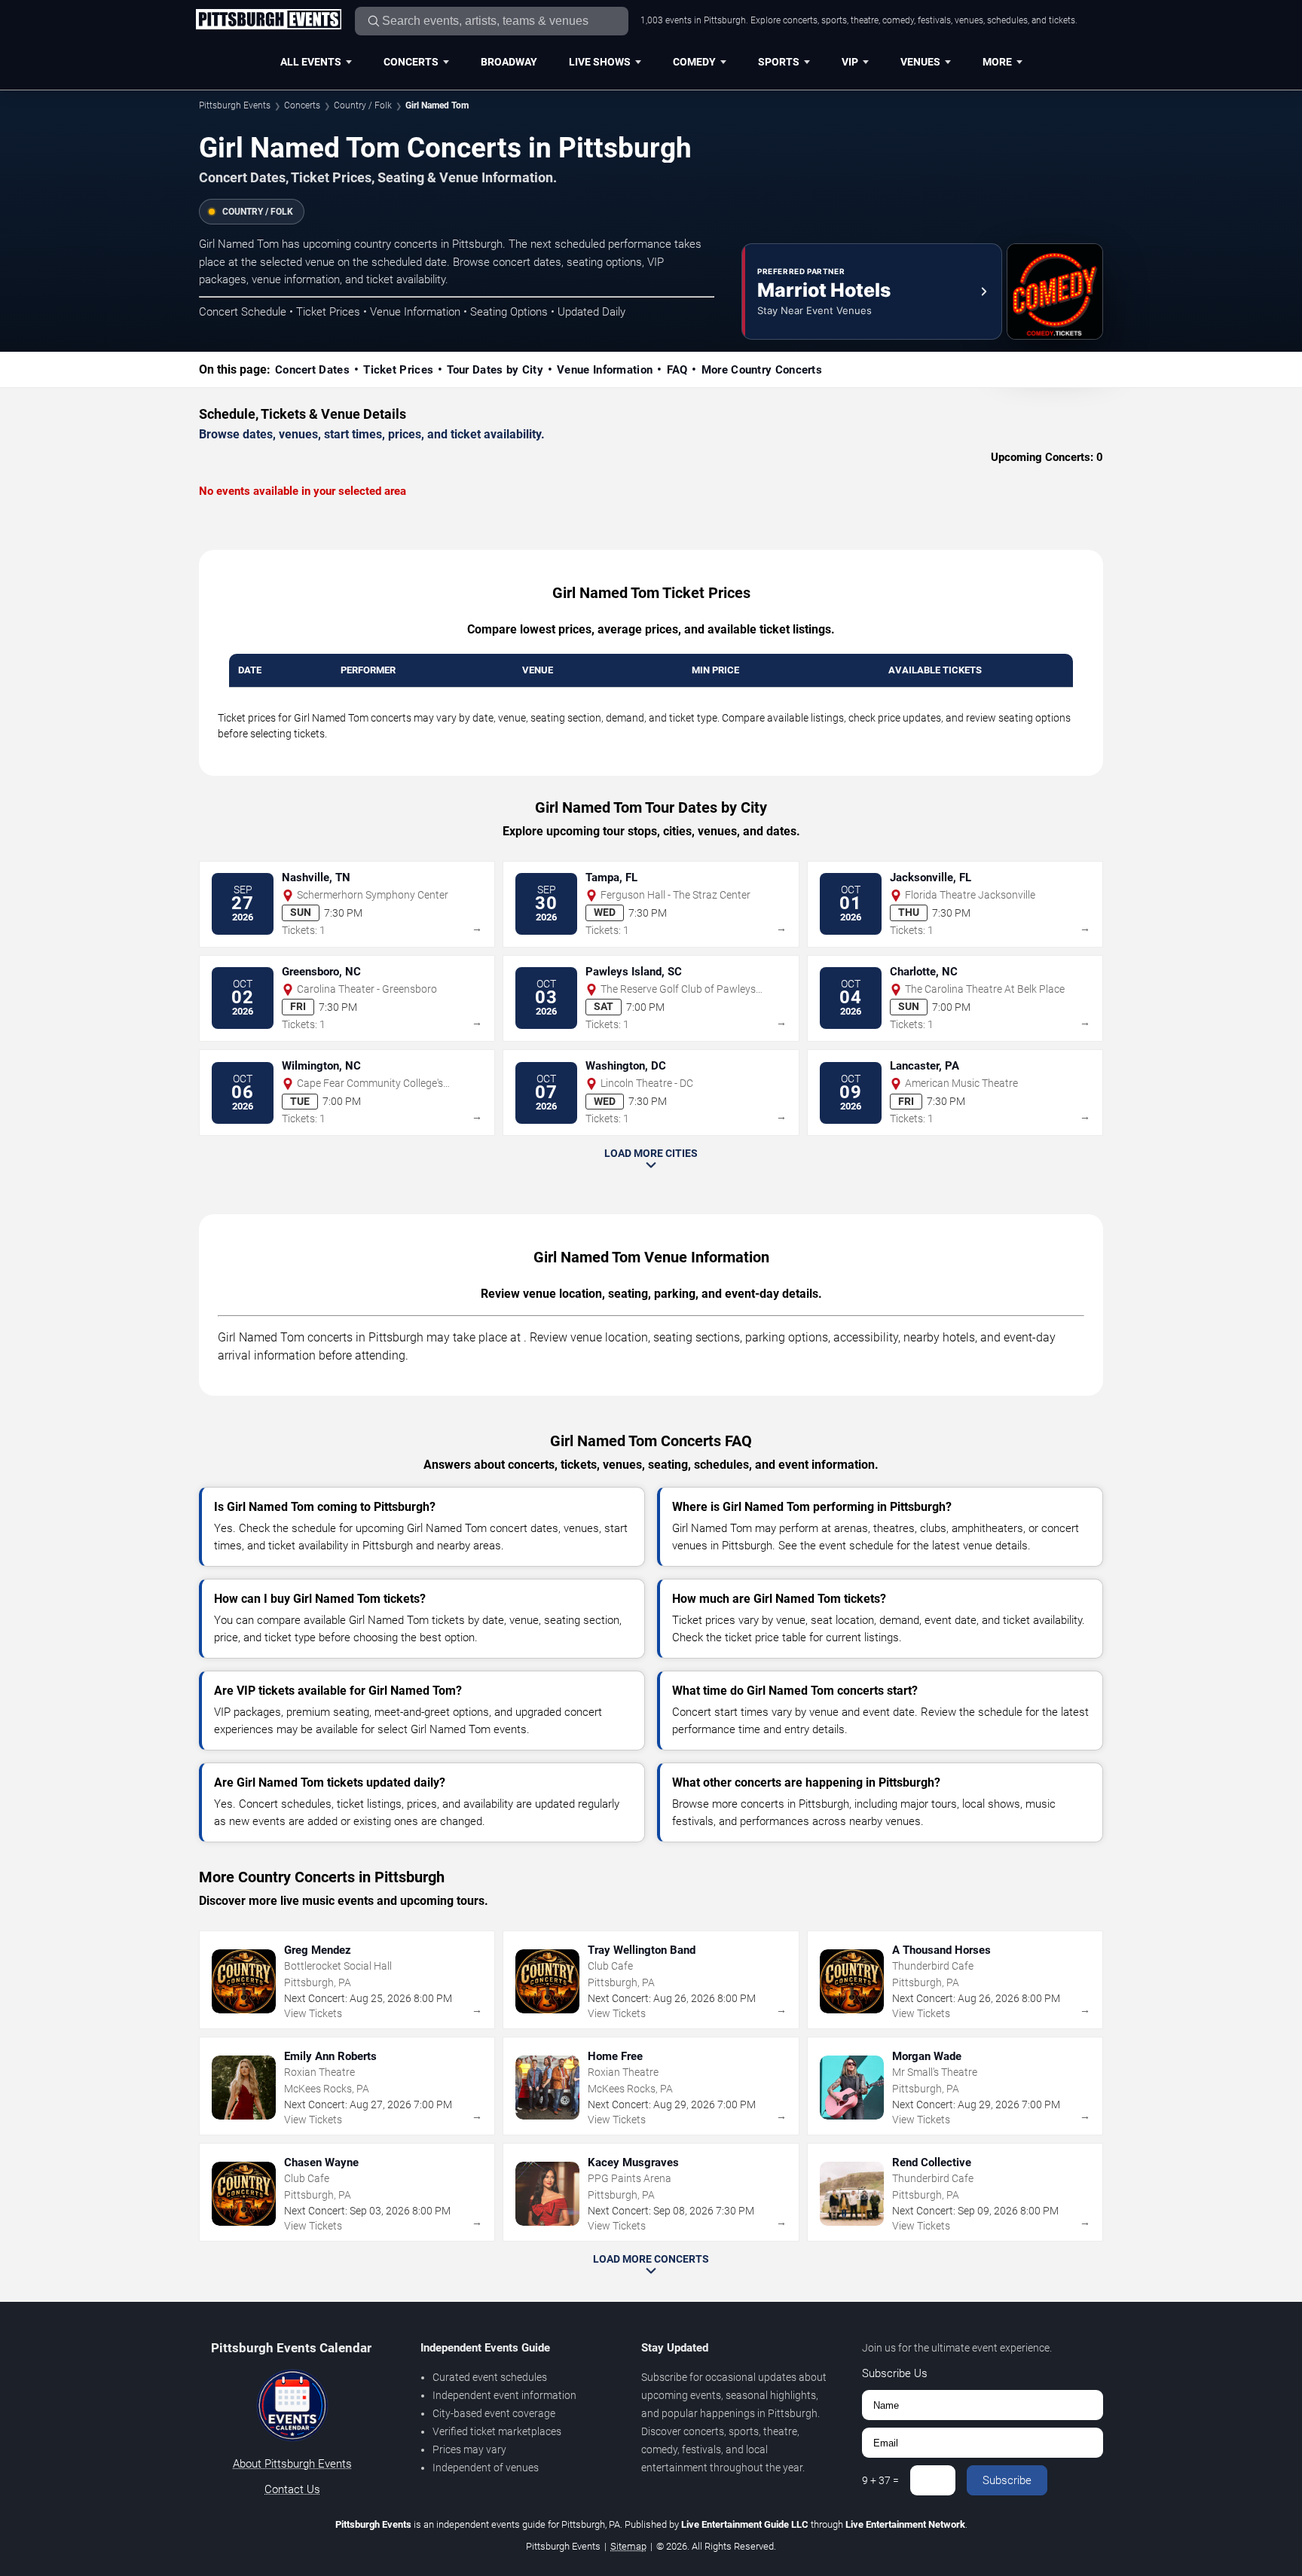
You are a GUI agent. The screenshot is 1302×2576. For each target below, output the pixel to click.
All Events (311, 62)
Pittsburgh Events (235, 105)
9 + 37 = (880, 2480)
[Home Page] (268, 20)
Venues (920, 62)
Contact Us (292, 2489)
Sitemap (628, 2546)
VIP (850, 62)
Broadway (509, 62)
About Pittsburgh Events (292, 2464)
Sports (779, 62)
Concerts (411, 62)
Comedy (694, 62)
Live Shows (600, 62)
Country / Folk (363, 105)
